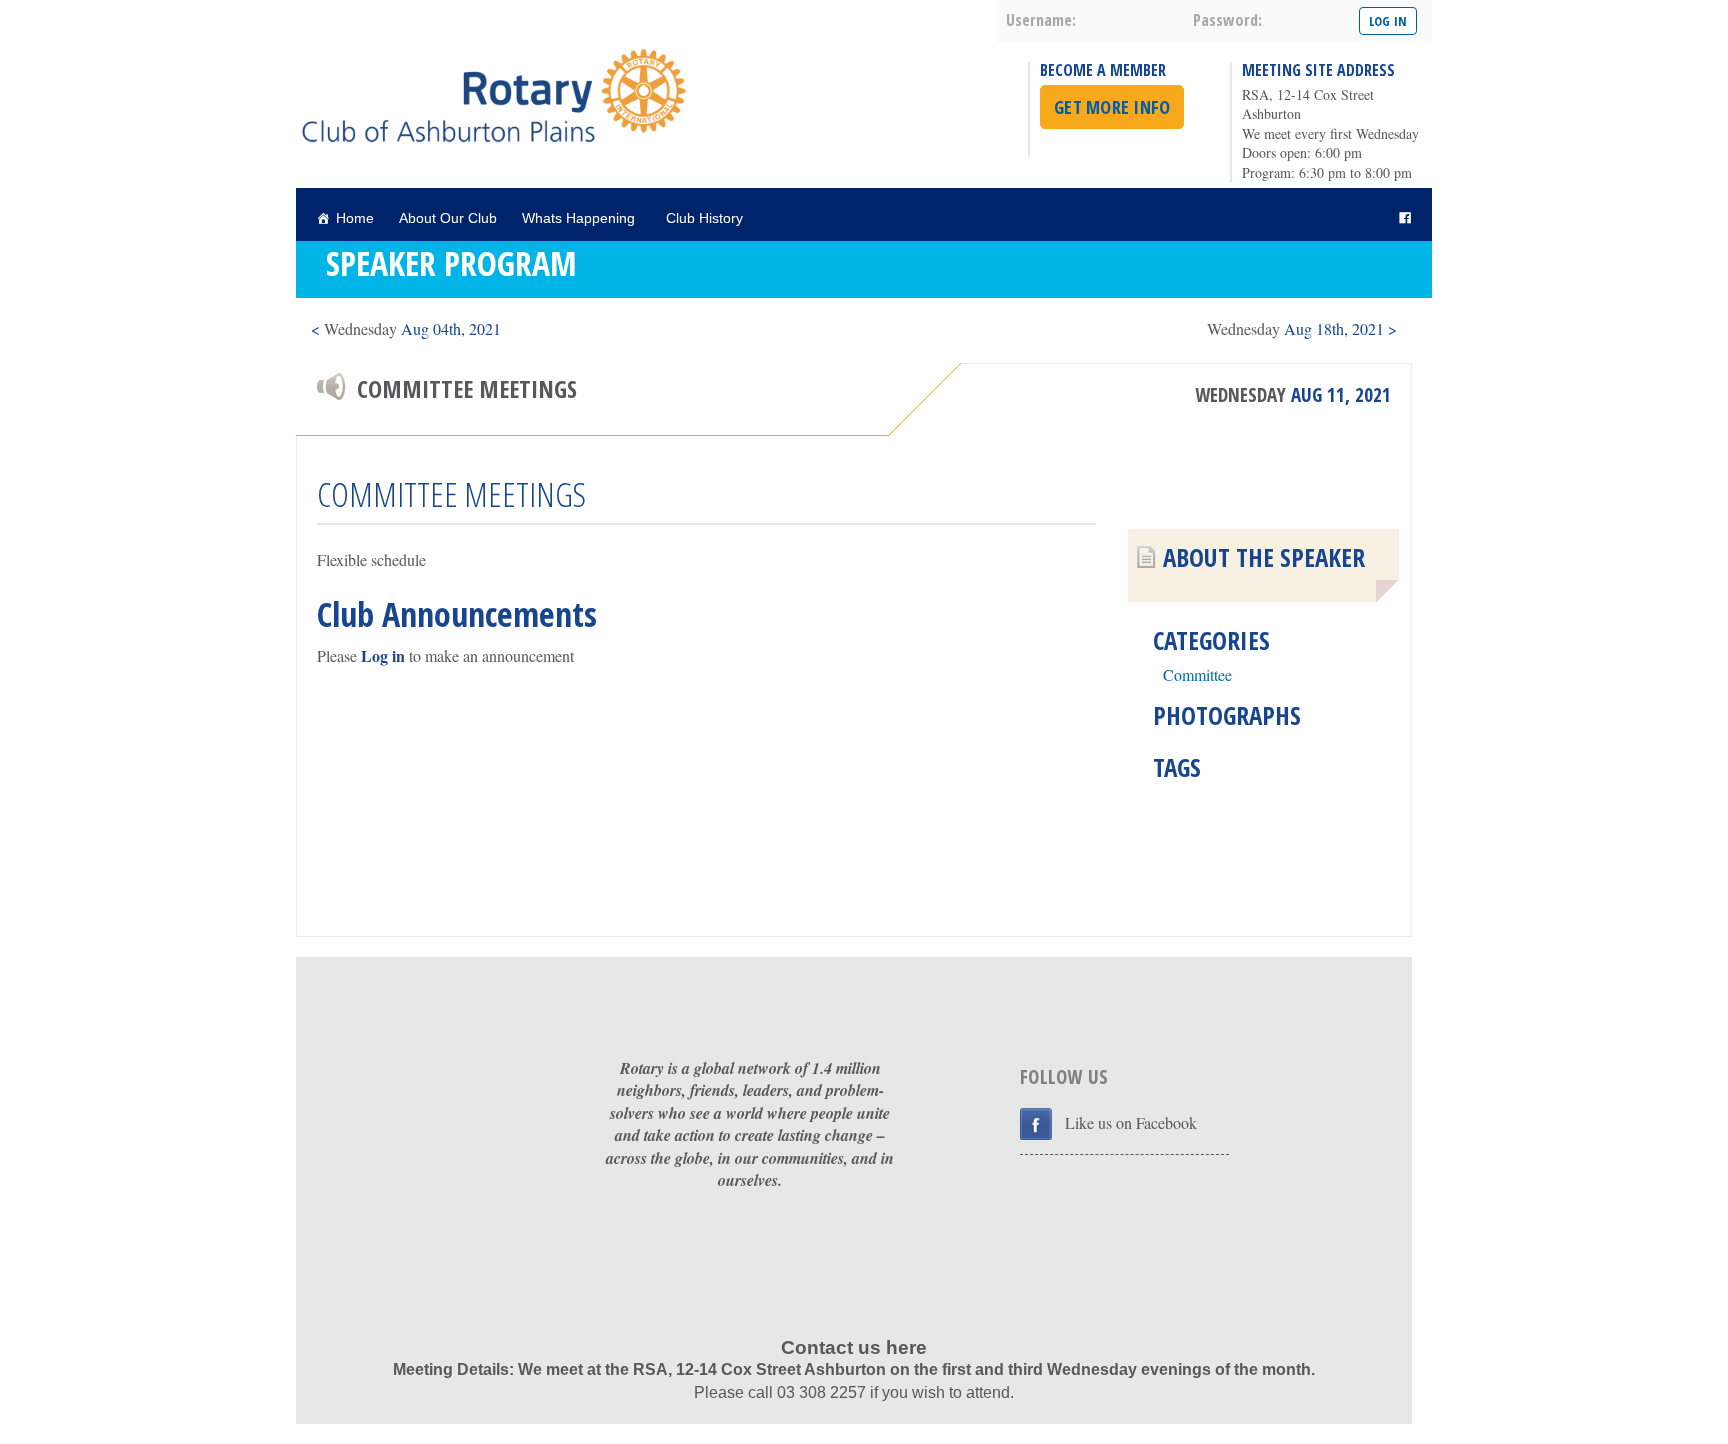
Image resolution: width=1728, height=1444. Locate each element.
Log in (383, 655)
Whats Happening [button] (578, 218)
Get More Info (1112, 107)
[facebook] (1405, 218)
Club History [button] (704, 218)
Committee (1197, 674)
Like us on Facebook (1131, 1122)
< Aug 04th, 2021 (406, 328)
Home (355, 218)
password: (1227, 20)
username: (1041, 20)
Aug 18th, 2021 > (1302, 328)
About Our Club (448, 218)
